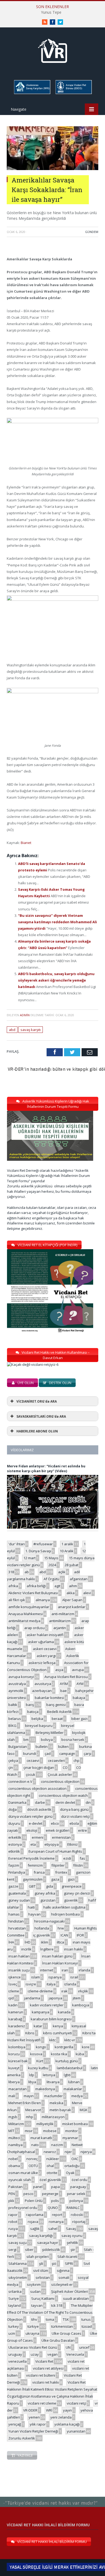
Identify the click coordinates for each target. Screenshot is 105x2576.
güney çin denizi (77, 1893)
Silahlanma (17, 2264)
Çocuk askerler (60, 1774)
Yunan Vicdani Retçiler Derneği (33, 2431)
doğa (13, 1809)
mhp (29, 2117)
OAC (75, 2159)
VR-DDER (30, 2410)
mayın (29, 2096)
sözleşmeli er (62, 2284)
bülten (63, 1747)
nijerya (86, 2152)
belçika (37, 1719)
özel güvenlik (50, 2180)
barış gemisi (56, 1705)
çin (11, 1767)
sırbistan (43, 2277)
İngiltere (47, 1949)
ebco (55, 1823)
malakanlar (73, 2089)
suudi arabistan (76, 2298)
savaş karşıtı (31, 1030)
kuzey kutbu (38, 2068)
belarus (15, 1719)
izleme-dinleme (40, 1991)
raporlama (35, 2215)
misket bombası (75, 2124)
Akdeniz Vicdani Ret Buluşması (33, 1593)
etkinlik (14, 1851)
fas (82, 1858)
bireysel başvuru (39, 1726)
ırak (64, 1991)
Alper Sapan (72, 1600)
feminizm (35, 1865)
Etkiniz (73, 1844)
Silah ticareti (67, 2257)
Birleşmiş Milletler (50, 1733)
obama (14, 2166)
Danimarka (17, 1802)
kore (86, 2047)
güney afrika (45, 1893)
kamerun (16, 2012)
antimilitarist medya (24, 1621)
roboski (77, 2215)
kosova (36, 2054)
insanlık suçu (19, 1970)
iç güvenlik (42, 1935)
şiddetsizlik (51, 2250)
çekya (13, 1761)
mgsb (13, 2117)
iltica (60, 1942)
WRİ (49, 2410)
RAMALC (73, 2208)
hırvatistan (17, 1928)
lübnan (74, 2082)
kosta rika (59, 2054)
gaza (55, 1879)
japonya (55, 1998)
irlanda (84, 1970)
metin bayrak (60, 2110)
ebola (74, 1823)
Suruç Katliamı (43, 2298)
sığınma (63, 2270)
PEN (12, 2194)
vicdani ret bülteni (41, 2375)
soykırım (34, 2284)
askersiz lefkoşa (42, 1663)
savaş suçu (17, 2243)
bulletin (42, 1747)
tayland (15, 2305)
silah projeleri (38, 2257)
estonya (15, 1844)
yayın (67, 2410)
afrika (13, 1586)
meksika (56, 2103)
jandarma (32, 1998)
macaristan (17, 2089)
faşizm (14, 1865)
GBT (32, 1886)
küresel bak (18, 2061)
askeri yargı (46, 1656)
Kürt (40, 2061)
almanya (43, 1600)
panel (38, 2187)
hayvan (34, 1914)
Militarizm (16, 2124)
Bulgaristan (18, 1747)
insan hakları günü (57, 1956)
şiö (54, 2264)
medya (77, 2096)
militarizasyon (53, 2117)
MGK (84, 2110)
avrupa (78, 1670)
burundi (30, 1754)
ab (27, 1572)
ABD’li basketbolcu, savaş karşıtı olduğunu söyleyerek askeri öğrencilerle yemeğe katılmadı (56, 980)
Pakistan (15, 2187)
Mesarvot (33, 2110)
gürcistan (48, 1900)
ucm (12, 2333)
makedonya (45, 2089)
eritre (83, 1830)
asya (59, 1670)
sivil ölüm (41, 2270)
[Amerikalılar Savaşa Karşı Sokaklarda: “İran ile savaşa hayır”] (52, 169)
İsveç (13, 1984)
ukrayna (32, 2333)
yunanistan (76, 2431)
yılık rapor (38, 2424)
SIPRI (69, 2264)
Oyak (70, 2173)
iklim (45, 1942)
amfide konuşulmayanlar (29, 1607)
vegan (52, 2354)
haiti (31, 1907)
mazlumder (53, 2096)
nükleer (53, 2159)
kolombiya (17, 2047)
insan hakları (19, 1956)
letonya (49, 2075)
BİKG (12, 1726)
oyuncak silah (20, 2180)
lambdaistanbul (70, 2068)
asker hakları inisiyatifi (45, 1635)
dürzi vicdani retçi (75, 1816)
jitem (77, 1998)
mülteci (14, 2138)
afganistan (79, 1579)
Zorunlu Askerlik (22, 2438)
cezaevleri (56, 1761)
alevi (87, 1593)
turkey (14, 2326)
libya (32, 2082)
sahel (53, 2229)
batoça (33, 1712)
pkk (11, 2201)
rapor (13, 2215)
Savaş (71, 2229)
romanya (56, 2222)
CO (65, 1767)
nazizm (57, 2145)
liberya (14, 2082)
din (88, 1802)
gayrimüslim (33, 1879)
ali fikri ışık (17, 1600)
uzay (35, 2354)
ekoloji (32, 1830)
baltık (13, 1705)
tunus (86, 2319)
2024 (52, 1565)
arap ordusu (34, 1628)
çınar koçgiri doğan (39, 1767)
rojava (33, 2222)
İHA (11, 1942)
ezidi (67, 1858)
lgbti (67, 2075)
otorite (52, 2173)
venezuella (17, 2361)
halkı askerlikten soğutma (64, 1907)
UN (68, 2347)
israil (74, 1977)
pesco (28, 2194)
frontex (61, 1872)
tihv (34, 2319)
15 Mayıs (51, 1558)
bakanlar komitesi (49, 1698)
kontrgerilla (64, 2047)
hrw (61, 1928)
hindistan (16, 1921)
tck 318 (57, 2305)
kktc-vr (70, 2040)
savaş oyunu (72, 2236)
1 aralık (67, 1544)
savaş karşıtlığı (41, 2236)
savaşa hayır (48, 2243)
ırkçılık (83, 1991)
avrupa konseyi (21, 1677)
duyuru (14, 1823)
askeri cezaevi (45, 1649)
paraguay (78, 2187)
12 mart (29, 1558)
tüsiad (87, 2326)
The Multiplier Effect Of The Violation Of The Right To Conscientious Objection (50, 2312)
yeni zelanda (61, 2417)
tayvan (37, 2305)
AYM (80, 1684)
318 (11, 1572)
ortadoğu (72, 2166)
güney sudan (19, 1900)
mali (12, 2096)
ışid (11, 1998)
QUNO (53, 2208)
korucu (14, 2054)
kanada (64, 2012)
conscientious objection (60, 1781)
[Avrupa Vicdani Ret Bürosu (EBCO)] (73, 93)
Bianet (26, 843)
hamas (14, 1914)
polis (55, 2201)
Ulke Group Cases (66, 2333)
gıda (50, 1886)
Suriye (14, 2298)
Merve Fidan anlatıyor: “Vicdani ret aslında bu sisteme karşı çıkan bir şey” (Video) (46, 1469)
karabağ (15, 2019)
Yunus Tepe (51, 12)
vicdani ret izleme (42, 2403)
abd (12, 1030)
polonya (76, 2201)
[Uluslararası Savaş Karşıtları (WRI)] (32, 93)
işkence (15, 1977)
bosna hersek (73, 1740)
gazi (71, 1879)
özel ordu (79, 2180)
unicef (84, 2347)
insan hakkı (73, 1949)
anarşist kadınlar (72, 1607)
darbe (40, 1802)
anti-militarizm (63, 1614)
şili (41, 2264)
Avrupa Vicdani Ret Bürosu (66, 1677)
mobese (50, 2131)
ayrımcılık (16, 1691)
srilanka (15, 2291)
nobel (13, 2159)
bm (26, 1740)
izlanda (70, 1984)
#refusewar (43, 1544)
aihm (73, 1586)
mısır (29, 2131)
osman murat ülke (23, 2173)
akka (71, 1593)
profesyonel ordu (23, 2208)
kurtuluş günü (67, 2061)
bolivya (47, 1740)
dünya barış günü (74, 1809)
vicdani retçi (76, 2403)
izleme (14, 1991)
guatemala (17, 1893)
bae (64, 1691)
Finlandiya (17, 1872)
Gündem (92, 232)
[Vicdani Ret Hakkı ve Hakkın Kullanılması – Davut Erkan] (36, 1364)
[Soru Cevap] (52, 2497)
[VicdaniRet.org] (52, 50)
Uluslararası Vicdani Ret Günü (33, 2347)
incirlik (26, 1949)
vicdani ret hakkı (46, 2382)
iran (65, 1970)
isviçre (31, 1984)
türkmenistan (62, 2326)
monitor (71, 2131)
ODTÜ (33, 2166)
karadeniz (17, 2026)
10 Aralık (67, 1551)
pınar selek (76, 2194)
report (57, 2215)
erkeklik (15, 1837)
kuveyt (14, 2068)
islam (36, 1977)
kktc (52, 2040)
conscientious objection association (37, 1788)
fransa (39, 1872)
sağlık (35, 2229)
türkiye (33, 2326)
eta (33, 1844)
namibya (15, 2145)
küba (80, 2054)
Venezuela (75, 2354)
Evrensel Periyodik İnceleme (31, 1858)
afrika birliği (36, 1586)
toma (50, 2319)
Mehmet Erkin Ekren (25, 2103)
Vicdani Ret (44, 2361)
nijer (68, 2152)
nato (35, 2145)
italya (51, 1984)
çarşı (87, 1754)
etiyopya (52, 1844)
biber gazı (79, 1719)
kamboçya (81, 2005)
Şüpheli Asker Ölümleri (70, 2291)
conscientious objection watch (63, 1795)
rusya (13, 2229)
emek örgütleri (58, 1830)
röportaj (79, 2222)
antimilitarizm (60, 1621)
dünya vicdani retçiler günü (30, 1816)
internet (47, 1970)
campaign (67, 1754)
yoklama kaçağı (67, 2424)
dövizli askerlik (39, 1809)
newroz (50, 2152)
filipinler (58, 1865)
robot (13, 2222)
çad (48, 1754)
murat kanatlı (41, 2138)
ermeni (38, 1837)
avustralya (17, 1684)
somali (64, 2277)
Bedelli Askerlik (59, 1712)
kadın (13, 2005)
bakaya (79, 1698)
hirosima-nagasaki (49, 1921)
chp (76, 1761)
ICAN (64, 1935)
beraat (57, 1719)
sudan (35, 2291)
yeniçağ (15, 2424)
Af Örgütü (51, 1579)
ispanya (55, 1977)
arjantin (60, 1628)
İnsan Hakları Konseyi (60, 1963)
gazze (13, 1886)
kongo (41, 2047)
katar (38, 2026)
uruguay (15, 2354)
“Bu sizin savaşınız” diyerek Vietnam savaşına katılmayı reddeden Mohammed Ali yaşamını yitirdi (57, 922)
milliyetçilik (45, 2124)
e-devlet (36, 1823)
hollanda (42, 1928)
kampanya (41, 2012)
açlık (62, 1572)
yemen (34, 2417)
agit (57, 1586)
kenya (58, 2026)
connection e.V (20, 1781)
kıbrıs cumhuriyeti (57, 2033)
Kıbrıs (30, 2033)
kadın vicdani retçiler (47, 2005)
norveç (32, 2159)
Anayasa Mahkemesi (26, 1614)
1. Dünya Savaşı (38, 1551)
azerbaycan (42, 1691)
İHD (27, 1942)
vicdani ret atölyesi (48, 2368)
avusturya (43, 1684)
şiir (73, 2250)
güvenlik (71, 1900)
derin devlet (65, 1802)
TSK (66, 2319)
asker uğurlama (41, 1642)
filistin (78, 1865)
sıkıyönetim (18, 2277)
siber (29, 2250)
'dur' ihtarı (17, 1544)
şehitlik (72, 2243)
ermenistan (61, 1837)
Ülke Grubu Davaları (58, 2340)
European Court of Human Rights (55, 1851)
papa (55, 2187)
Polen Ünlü (34, 2201)
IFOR (80, 1935)
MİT (11, 2131)
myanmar (70, 2138)
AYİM (64, 1684)
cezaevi (33, 1761)
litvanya (53, 2082)
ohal (50, 2166)
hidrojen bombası (66, 1914)
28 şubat (71, 1565)
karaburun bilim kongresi (51, 2019)
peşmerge (50, 2194)
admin (25, 1015)
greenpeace (72, 1886)
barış (30, 1705)
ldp (32, 2075)
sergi (12, 2250)
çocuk (31, 1774)
